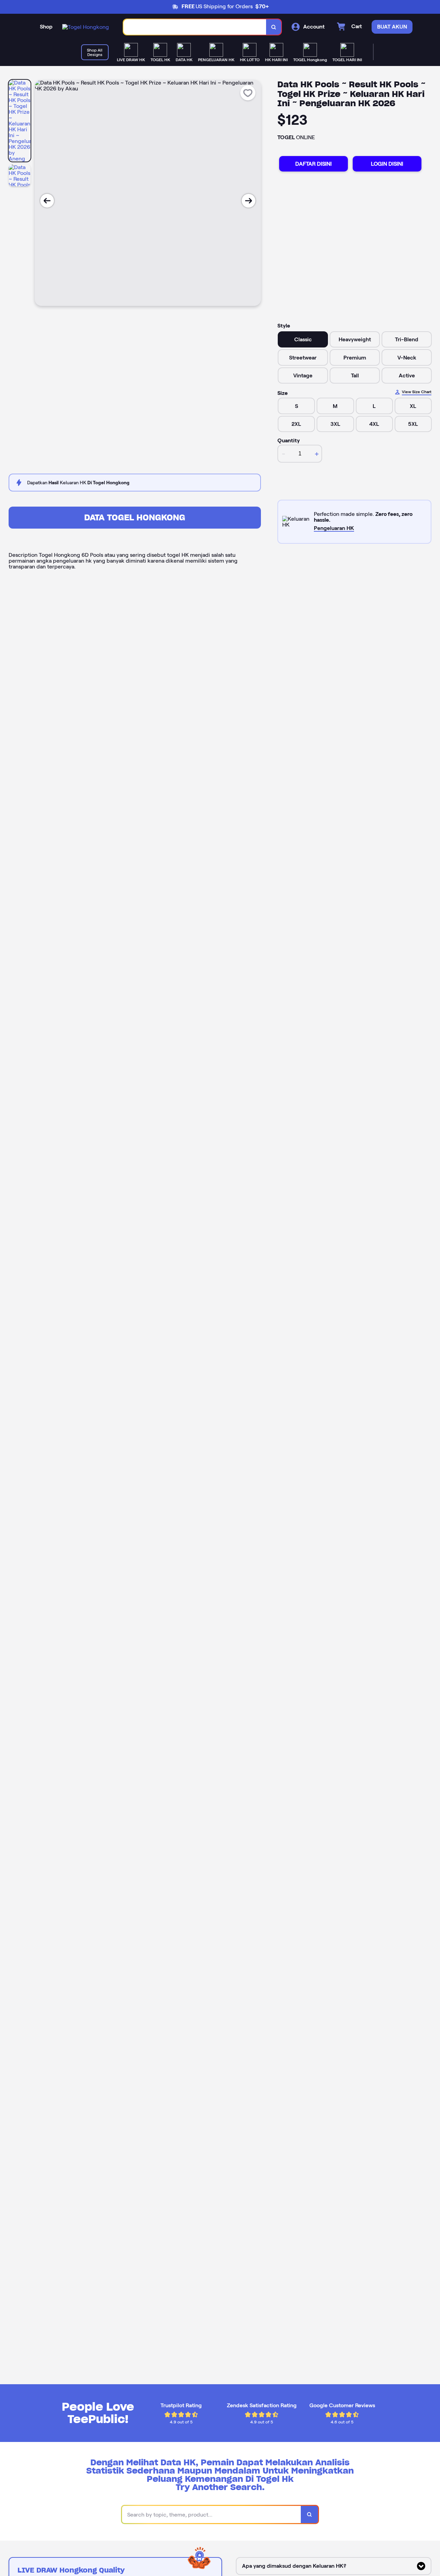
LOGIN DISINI (387, 164)
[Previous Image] (47, 201)
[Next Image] (249, 201)
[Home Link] (86, 27)
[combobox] (195, 27)
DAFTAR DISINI (313, 164)
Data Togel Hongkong (135, 517)
